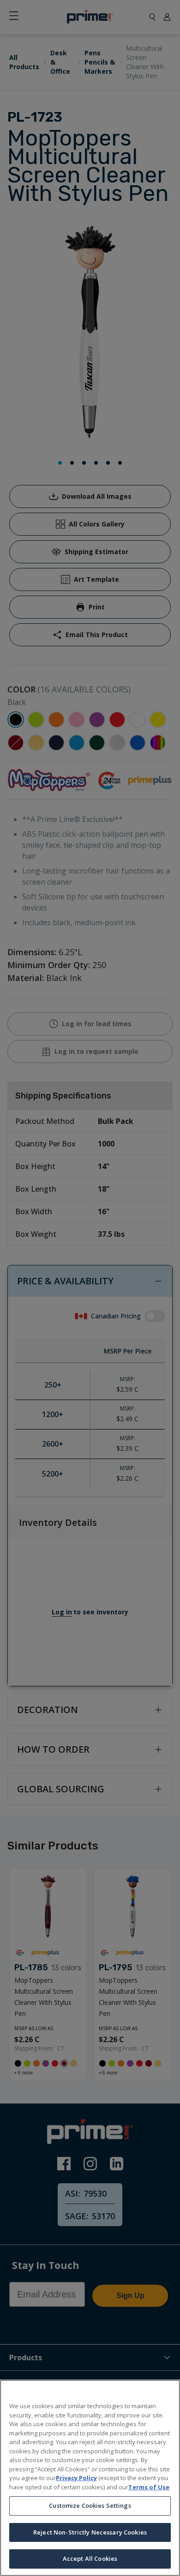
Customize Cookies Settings (90, 2505)
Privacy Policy (76, 2478)
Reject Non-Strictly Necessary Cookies (90, 2532)
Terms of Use (149, 2487)
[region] (90, 2478)
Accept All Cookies (90, 2558)
